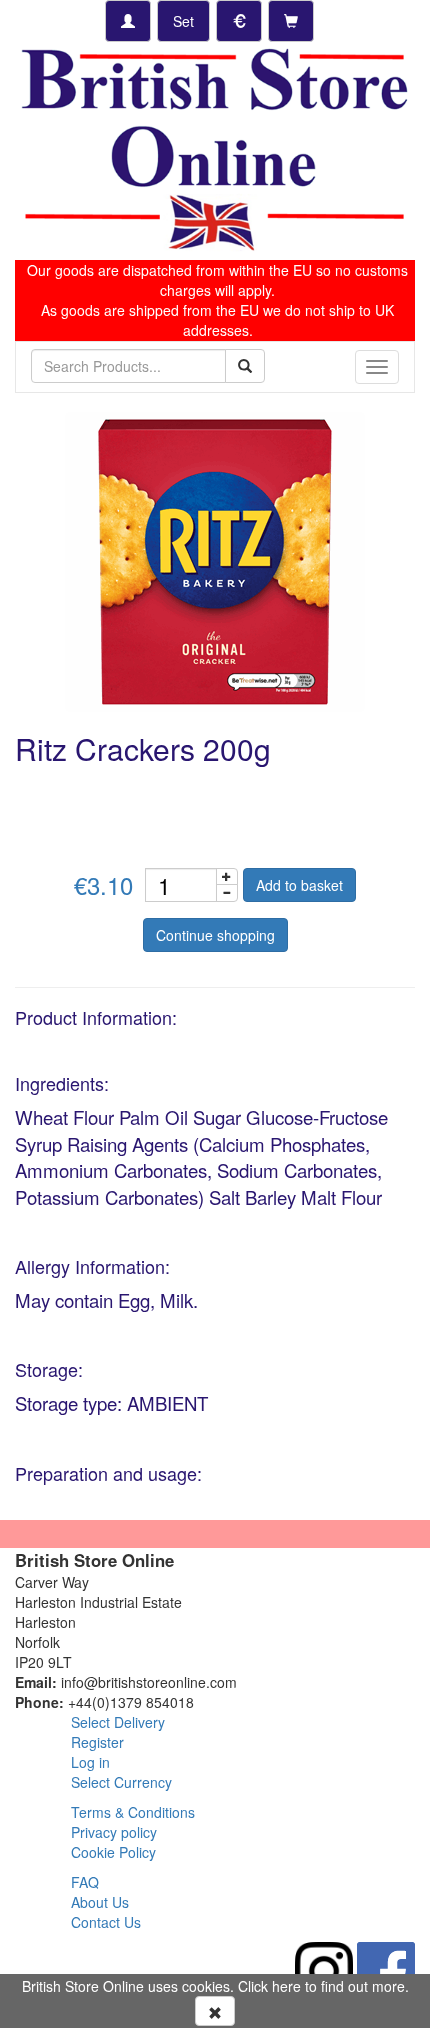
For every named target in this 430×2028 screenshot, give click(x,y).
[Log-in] (128, 21)
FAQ (85, 1882)
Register (97, 1742)
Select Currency (121, 1782)
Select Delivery (118, 1722)
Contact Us (106, 1922)
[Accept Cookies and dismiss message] (215, 2011)
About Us (100, 1902)
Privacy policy (114, 1832)
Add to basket (299, 885)
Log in (90, 1762)
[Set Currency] (239, 21)
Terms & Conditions (133, 1812)
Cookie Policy (113, 1852)
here (286, 1986)
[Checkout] (291, 21)
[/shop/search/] (245, 366)
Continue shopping (215, 935)
